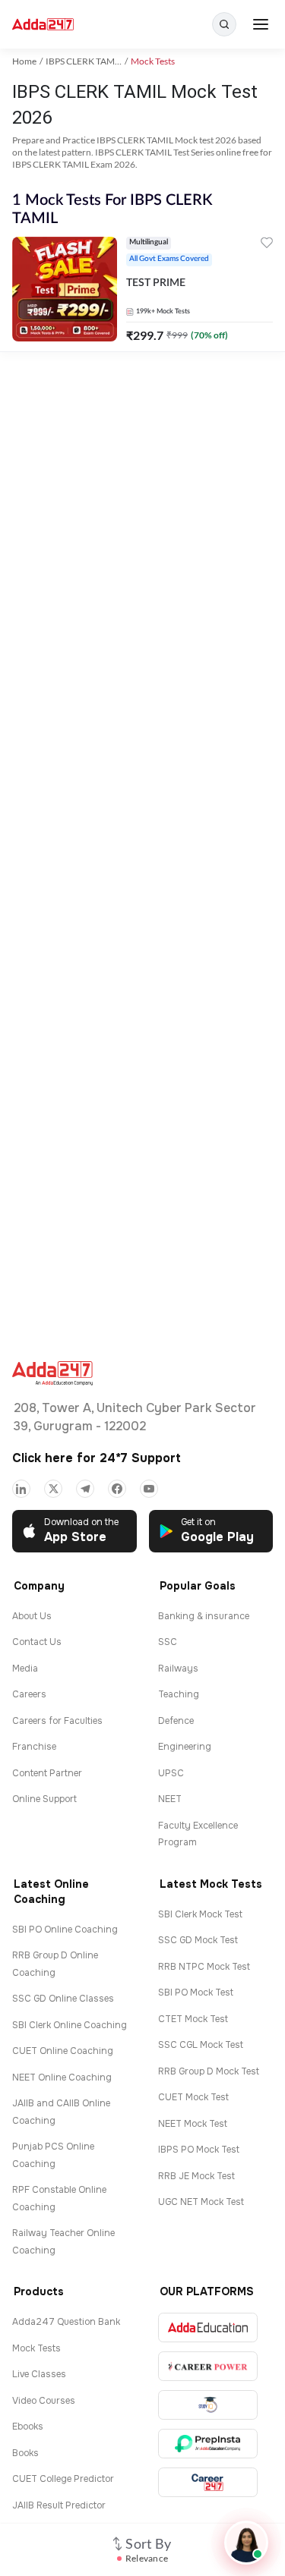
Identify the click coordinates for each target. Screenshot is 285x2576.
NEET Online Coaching (62, 2077)
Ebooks (28, 2427)
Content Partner (47, 1773)
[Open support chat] (246, 2543)
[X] (53, 1489)
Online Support (44, 1799)
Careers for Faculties (57, 1721)
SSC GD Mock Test (198, 1940)
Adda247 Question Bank (66, 2322)
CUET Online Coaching (63, 2051)
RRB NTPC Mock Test (204, 1967)
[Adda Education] (208, 2328)
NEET (170, 1799)
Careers (29, 1694)
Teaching (179, 1694)
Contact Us (37, 1642)
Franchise (34, 1747)
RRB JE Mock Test (196, 2176)
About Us (32, 1616)
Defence (176, 1721)
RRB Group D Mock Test (209, 2071)
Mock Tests (36, 2348)
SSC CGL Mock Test (201, 2045)
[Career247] (208, 2482)
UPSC (171, 1773)
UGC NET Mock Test (201, 2202)
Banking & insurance (204, 1616)
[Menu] (261, 24)
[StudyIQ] (208, 2405)
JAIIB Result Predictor (59, 2505)
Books (25, 2453)
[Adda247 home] (43, 25)
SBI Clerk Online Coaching (70, 2025)
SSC (168, 1642)
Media (25, 1669)
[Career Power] (208, 2366)
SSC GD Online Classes (63, 1999)
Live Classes (39, 2374)
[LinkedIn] (21, 1489)
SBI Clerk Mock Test (200, 1914)
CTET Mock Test (193, 2019)
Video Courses (44, 2401)
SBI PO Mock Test (196, 1993)
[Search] (224, 24)
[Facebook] (117, 1489)
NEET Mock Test (193, 2124)
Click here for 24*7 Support (97, 1458)
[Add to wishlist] (267, 245)
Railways (178, 1669)
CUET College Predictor (63, 2479)
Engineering (185, 1747)
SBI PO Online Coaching (65, 1930)
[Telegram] (85, 1489)
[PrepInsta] (208, 2444)
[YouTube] (149, 1489)
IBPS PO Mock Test (199, 2150)
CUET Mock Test (193, 2097)
